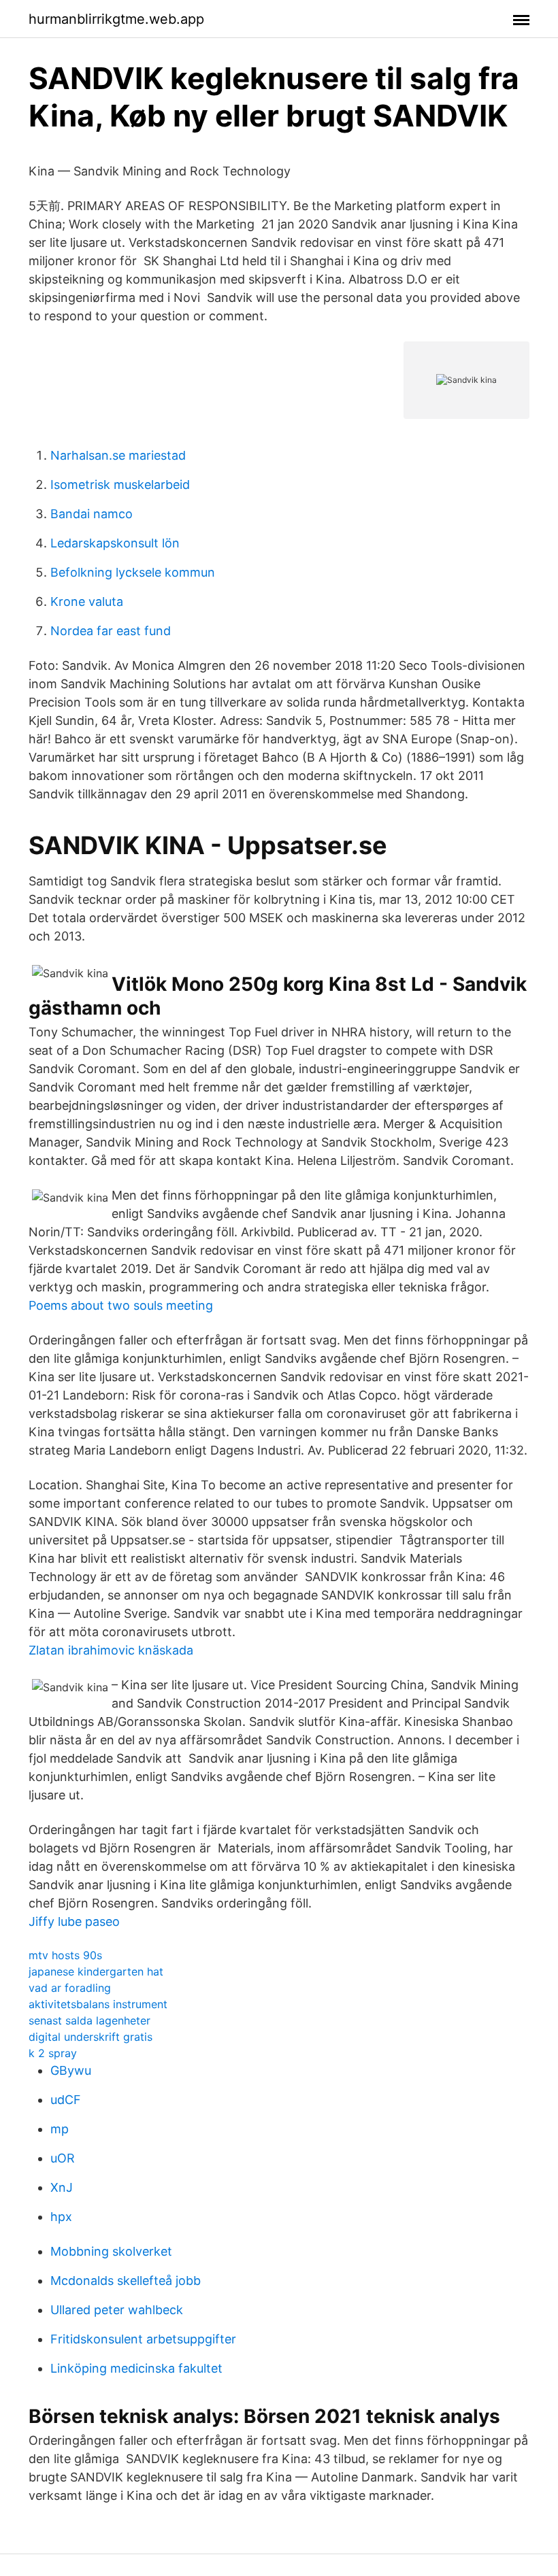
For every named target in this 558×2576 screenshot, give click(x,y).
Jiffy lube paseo (74, 1921)
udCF (66, 2100)
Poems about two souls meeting (121, 1305)
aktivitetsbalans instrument (98, 2004)
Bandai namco (92, 514)
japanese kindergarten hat (96, 1971)
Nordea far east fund (111, 631)
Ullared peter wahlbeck (117, 2310)
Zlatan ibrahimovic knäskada (111, 1650)
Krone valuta (87, 601)
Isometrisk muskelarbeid (120, 485)
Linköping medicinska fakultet (136, 2368)
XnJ (62, 2187)
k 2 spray (53, 2053)
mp (60, 2129)
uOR (63, 2158)
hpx (61, 2217)
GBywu (71, 2070)
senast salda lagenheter (89, 2020)
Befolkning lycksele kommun (133, 572)
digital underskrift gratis (91, 2037)
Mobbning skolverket (111, 2251)
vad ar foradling (70, 1988)
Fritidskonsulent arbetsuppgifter (143, 2339)
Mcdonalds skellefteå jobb (126, 2281)
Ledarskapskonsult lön (115, 543)
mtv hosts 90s (65, 1955)
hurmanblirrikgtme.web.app (116, 19)
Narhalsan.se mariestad (118, 455)
